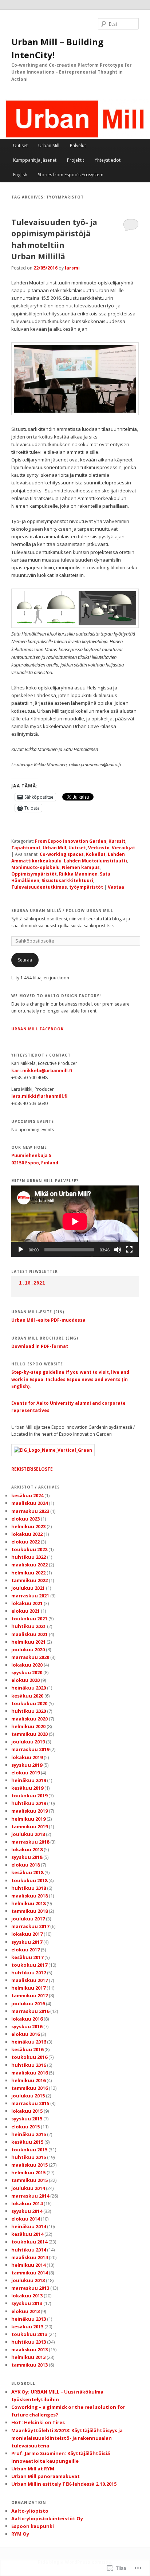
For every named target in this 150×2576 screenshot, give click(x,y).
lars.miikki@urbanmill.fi (39, 1096)
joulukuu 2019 (28, 1742)
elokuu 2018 (25, 1865)
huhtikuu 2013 (29, 2342)
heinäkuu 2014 (29, 2226)
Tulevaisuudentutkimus (39, 887)
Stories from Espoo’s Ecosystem (71, 175)
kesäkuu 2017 (27, 1957)
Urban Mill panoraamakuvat (46, 2476)
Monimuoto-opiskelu (35, 867)
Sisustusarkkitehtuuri (67, 880)
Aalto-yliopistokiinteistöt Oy (47, 2518)
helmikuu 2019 (28, 1819)
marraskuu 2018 (30, 1842)
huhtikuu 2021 (29, 1626)
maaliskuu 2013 (29, 2349)
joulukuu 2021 (28, 1588)
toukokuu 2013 (29, 2334)
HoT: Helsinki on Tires (38, 2422)
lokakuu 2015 (27, 2111)
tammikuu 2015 (29, 2180)
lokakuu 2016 (27, 2019)
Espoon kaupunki (33, 2526)
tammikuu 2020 (29, 1734)
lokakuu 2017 (27, 1934)
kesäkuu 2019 (27, 1788)
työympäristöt (86, 887)
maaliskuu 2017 (29, 1980)
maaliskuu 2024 (29, 1503)
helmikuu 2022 (28, 1573)
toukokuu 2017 (29, 1965)
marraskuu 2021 (30, 1596)
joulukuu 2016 (28, 2003)
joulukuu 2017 (28, 1919)
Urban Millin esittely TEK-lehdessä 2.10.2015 (64, 2484)
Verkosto (99, 848)
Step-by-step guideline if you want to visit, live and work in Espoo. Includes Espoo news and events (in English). (70, 1379)
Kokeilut (96, 854)
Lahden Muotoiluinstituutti (95, 861)
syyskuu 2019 (27, 1765)
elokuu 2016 (25, 2034)
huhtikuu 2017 (29, 1973)
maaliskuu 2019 (29, 1811)
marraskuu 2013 (30, 2288)
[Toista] (21, 1250)
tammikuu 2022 (29, 1580)
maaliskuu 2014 (29, 2257)
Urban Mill (49, 145)
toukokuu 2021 (29, 1619)
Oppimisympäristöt (34, 874)
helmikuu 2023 (28, 1526)
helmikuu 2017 (28, 1988)
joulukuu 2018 (28, 1834)
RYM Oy (20, 2534)
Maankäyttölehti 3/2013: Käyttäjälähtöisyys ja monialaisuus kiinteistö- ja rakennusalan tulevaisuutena (67, 2438)
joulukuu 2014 (28, 2188)
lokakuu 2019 (27, 1757)
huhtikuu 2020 (29, 1711)
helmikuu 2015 (28, 2172)
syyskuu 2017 (27, 1942)
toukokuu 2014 (29, 2242)
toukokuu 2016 (29, 2057)
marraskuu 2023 (30, 1511)
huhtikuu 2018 (29, 1888)
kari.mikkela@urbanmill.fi (42, 1071)
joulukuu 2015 (28, 2096)
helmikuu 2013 (28, 2357)
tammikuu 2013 (29, 2365)
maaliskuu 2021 (29, 1634)
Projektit (76, 160)
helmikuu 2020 (28, 1726)
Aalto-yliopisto (30, 2511)
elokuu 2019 (25, 1773)
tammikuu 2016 (29, 2088)
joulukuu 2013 (28, 2280)
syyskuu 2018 (27, 1857)
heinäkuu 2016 (29, 2042)
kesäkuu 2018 (27, 1872)
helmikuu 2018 (28, 1903)
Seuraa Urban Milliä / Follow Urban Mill (62, 911)
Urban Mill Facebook (37, 1029)
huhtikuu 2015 (29, 2157)
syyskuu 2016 (27, 2026)
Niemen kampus (81, 867)
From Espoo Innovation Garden (71, 841)
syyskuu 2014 (27, 2211)
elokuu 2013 (25, 2311)
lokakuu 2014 (27, 2203)
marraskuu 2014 (30, 2196)
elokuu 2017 (25, 1950)
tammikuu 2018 (29, 1911)
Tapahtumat (26, 848)
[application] (75, 1221)
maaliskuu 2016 (29, 2073)
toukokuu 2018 (29, 1880)
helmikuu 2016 (28, 2080)
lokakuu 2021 (27, 1603)
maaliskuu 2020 (29, 1719)
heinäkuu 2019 (29, 1780)
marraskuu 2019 (30, 1749)
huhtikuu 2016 (29, 2065)
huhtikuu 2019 (29, 1803)
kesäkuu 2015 (27, 2142)
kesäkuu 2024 (27, 1495)
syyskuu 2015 (27, 2119)
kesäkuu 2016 (27, 2049)
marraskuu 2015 (30, 2103)
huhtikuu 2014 (29, 2250)
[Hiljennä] (118, 1250)
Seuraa (25, 960)
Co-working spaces (62, 854)
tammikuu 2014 (29, 2273)
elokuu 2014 (25, 2219)
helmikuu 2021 (28, 1642)
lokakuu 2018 (27, 1849)
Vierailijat (123, 848)
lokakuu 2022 (27, 1534)
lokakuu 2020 (27, 1665)
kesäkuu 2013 (27, 2327)
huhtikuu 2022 (29, 1557)
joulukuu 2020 (28, 1649)
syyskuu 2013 (27, 2303)
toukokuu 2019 (29, 1796)
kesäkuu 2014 (27, 2234)
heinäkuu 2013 (29, 2319)
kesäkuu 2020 (27, 1696)
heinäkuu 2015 (29, 2134)
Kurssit (117, 841)
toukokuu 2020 (29, 1703)
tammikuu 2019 (29, 1826)
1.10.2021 (32, 1283)
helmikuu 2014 (28, 2265)
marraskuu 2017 (30, 1926)
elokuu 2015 (25, 2127)
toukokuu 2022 (29, 1549)
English (20, 175)
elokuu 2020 (25, 1680)
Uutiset (20, 145)
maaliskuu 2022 (29, 1565)
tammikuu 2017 (29, 1995)
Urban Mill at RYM (33, 2469)
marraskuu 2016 (30, 2011)
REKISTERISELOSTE (32, 1469)
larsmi (72, 268)
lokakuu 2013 (27, 2296)
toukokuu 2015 (29, 2150)
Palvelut (78, 145)
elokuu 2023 (25, 1519)
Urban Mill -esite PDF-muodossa (48, 1320)
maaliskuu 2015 (29, 2165)
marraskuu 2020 (30, 1657)
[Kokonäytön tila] (129, 1250)
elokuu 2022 (25, 1542)
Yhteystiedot (108, 160)
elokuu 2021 (25, 1611)
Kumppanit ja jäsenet (35, 160)
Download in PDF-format (40, 1346)
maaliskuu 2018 (29, 1896)
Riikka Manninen (78, 874)
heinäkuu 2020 (29, 1688)
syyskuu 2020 (27, 1672)
